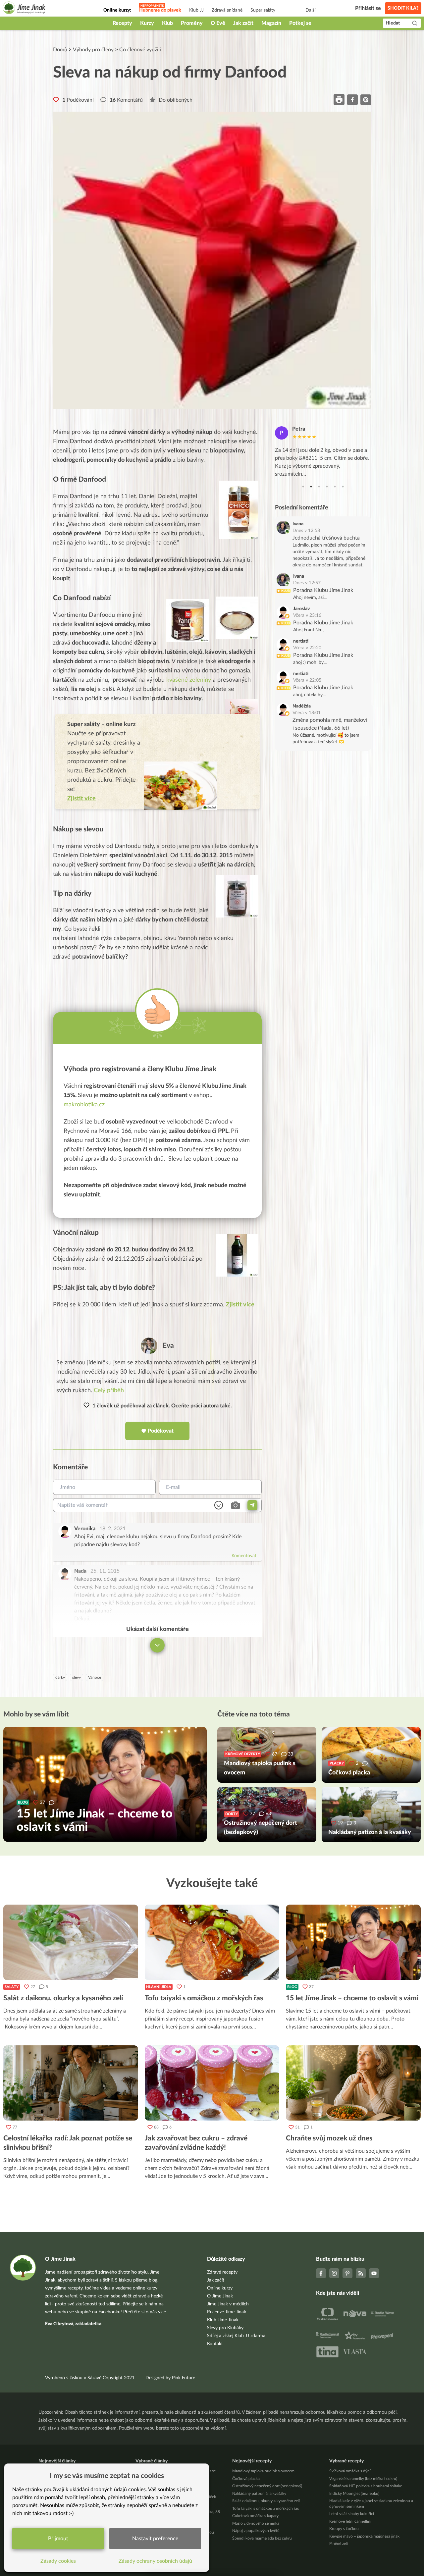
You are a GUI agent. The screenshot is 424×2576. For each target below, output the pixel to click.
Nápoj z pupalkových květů (256, 2531)
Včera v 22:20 (307, 648)
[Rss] (361, 2273)
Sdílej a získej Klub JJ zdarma (236, 2336)
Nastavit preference (155, 2539)
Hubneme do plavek (160, 10)
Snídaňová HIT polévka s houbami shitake (366, 2486)
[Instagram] (334, 2273)
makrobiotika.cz (84, 1105)
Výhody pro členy (93, 50)
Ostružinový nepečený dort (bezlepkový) (267, 2486)
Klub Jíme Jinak (223, 2320)
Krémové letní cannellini (350, 2521)
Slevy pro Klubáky (225, 2328)
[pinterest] (366, 100)
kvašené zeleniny (189, 680)
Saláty (12, 1987)
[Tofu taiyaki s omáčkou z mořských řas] (212, 1942)
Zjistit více (240, 1305)
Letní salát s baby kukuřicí (352, 2514)
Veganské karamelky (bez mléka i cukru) (363, 2479)
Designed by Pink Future (170, 2378)
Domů (60, 50)
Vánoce (95, 1677)
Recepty (122, 23)
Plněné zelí (339, 2544)
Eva (168, 1346)
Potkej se (300, 23)
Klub (167, 23)
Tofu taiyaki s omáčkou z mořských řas (265, 2508)
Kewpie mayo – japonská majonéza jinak (364, 2536)
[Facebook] (321, 2273)
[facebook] (352, 100)
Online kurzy (220, 2288)
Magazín (271, 23)
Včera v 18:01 (307, 713)
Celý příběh (109, 1391)
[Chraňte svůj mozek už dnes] (353, 2083)
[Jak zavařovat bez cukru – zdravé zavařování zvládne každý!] (212, 2083)
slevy (77, 1677)
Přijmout (58, 2539)
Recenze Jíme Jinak (227, 2312)
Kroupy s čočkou (344, 2529)
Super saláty (263, 10)
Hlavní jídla (159, 1987)
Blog (292, 1987)
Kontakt (215, 2344)
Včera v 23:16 (307, 615)
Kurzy (147, 23)
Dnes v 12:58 (306, 531)
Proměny (192, 23)
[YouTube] (374, 2273)
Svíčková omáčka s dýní (350, 2471)
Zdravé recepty (222, 2272)
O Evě (218, 23)
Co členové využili (140, 50)
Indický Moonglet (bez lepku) (354, 2494)
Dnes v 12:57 (307, 583)
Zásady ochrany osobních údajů (155, 2561)
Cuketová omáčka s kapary (255, 2516)
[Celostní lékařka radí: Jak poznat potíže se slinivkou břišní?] (71, 2083)
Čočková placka (246, 2479)
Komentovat (244, 1556)
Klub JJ (196, 10)
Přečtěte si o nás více (145, 2312)
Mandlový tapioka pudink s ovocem (263, 2471)
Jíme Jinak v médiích (228, 2304)
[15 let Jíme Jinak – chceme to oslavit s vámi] (353, 1942)
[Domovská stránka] (24, 9)
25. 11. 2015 (105, 1571)
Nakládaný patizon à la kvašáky (259, 2494)
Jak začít (243, 23)
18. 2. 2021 (112, 1529)
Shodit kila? (403, 8)
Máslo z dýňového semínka (256, 2523)
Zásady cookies (58, 2561)
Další (310, 10)
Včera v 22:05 (307, 680)
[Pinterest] (347, 2273)
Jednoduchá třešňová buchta (326, 538)
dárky (60, 1677)
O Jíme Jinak (220, 2296)
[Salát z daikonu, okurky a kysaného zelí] (71, 1942)
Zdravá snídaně (227, 10)
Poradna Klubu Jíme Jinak (323, 590)
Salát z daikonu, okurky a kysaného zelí (266, 2501)
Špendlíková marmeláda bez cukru (262, 2538)
